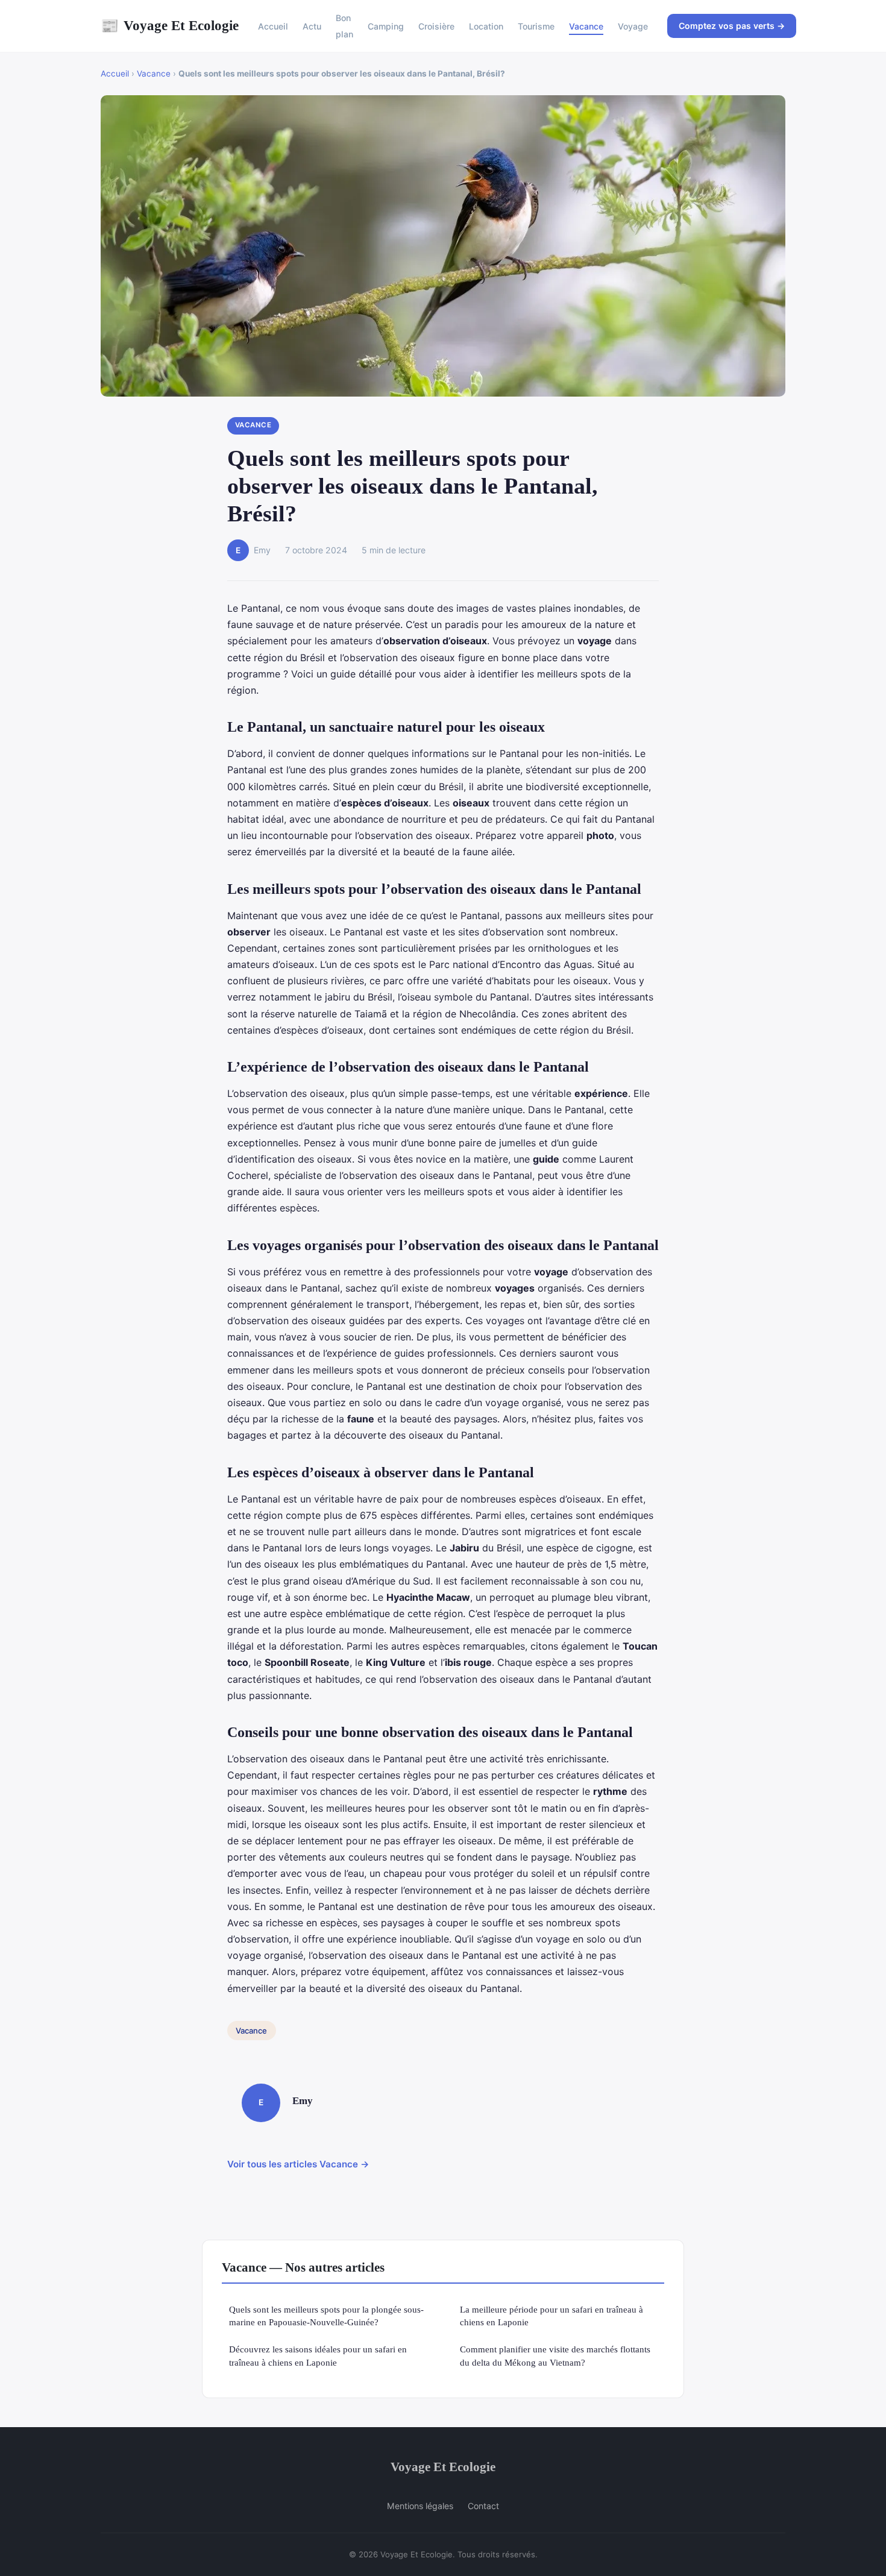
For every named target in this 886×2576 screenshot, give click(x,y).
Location (486, 26)
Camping (386, 26)
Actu (312, 26)
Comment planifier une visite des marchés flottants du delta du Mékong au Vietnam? (555, 2355)
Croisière (436, 26)
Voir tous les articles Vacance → (298, 2164)
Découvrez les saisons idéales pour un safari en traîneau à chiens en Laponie (318, 2355)
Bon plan (344, 26)
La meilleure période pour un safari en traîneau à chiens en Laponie (551, 2316)
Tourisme (536, 26)
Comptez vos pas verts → (732, 26)
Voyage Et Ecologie (170, 25)
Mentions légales (420, 2506)
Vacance (586, 26)
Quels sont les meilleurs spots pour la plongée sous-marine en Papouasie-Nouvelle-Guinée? (326, 2316)
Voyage (633, 26)
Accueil (273, 26)
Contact (483, 2506)
